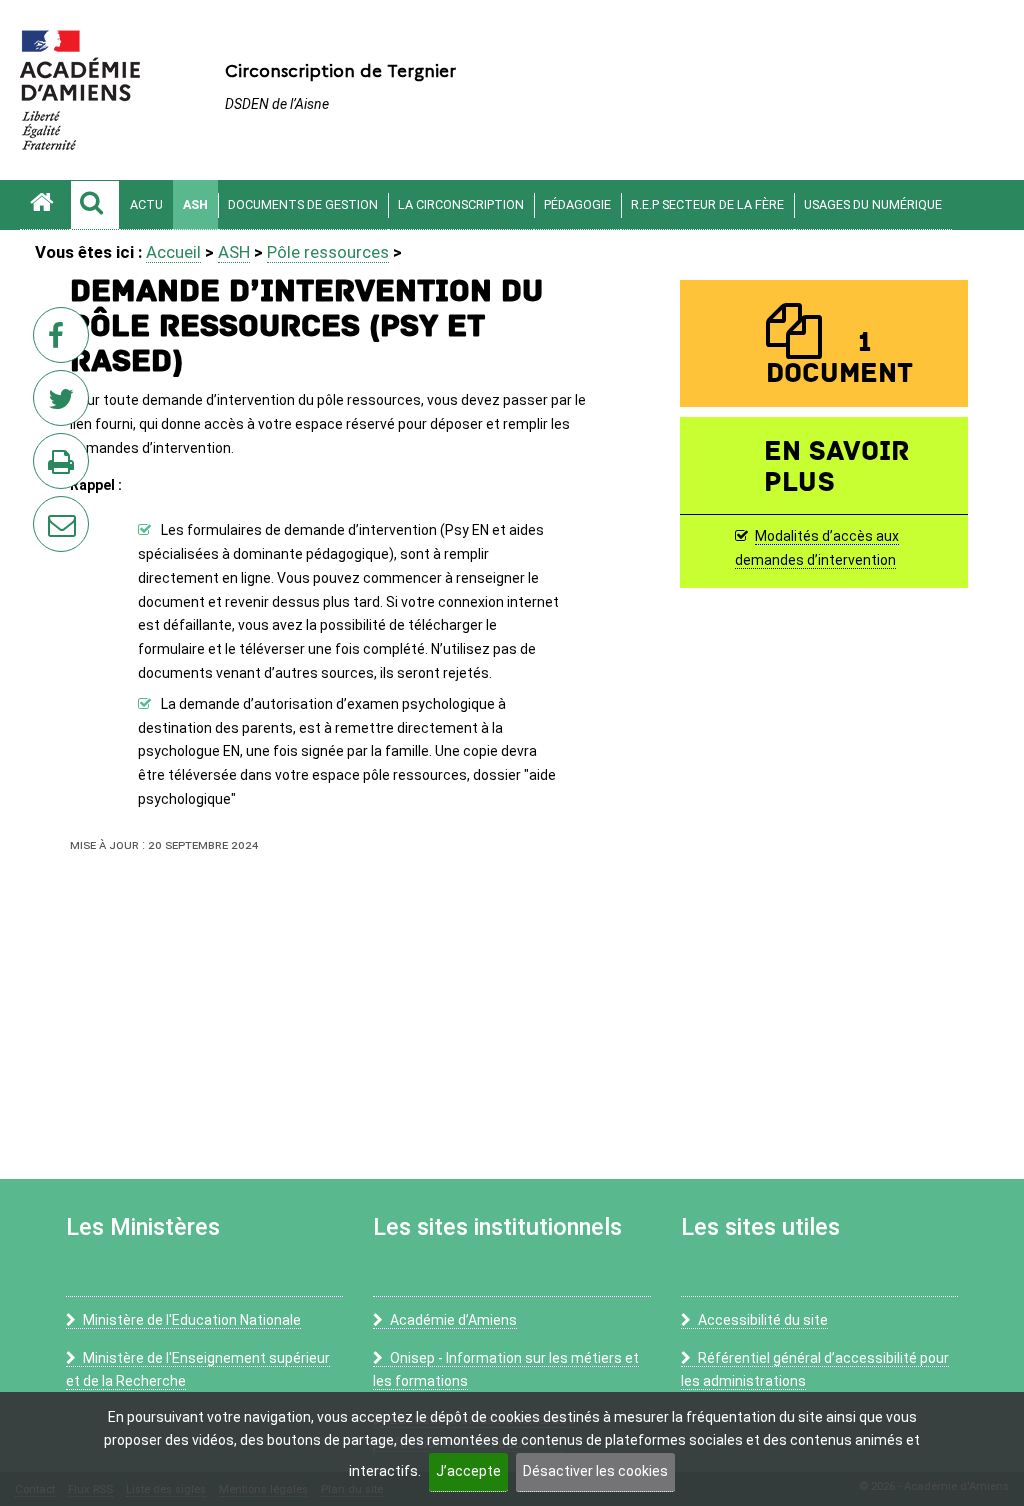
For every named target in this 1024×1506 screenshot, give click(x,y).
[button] (95, 205)
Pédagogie (577, 204)
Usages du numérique (873, 204)
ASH (195, 204)
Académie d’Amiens (453, 1320)
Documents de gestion (303, 204)
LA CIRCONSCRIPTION (461, 204)
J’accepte (468, 1471)
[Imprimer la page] (65, 467)
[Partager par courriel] (48, 511)
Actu (146, 204)
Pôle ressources (328, 252)
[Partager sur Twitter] (65, 404)
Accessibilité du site (763, 1320)
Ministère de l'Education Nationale (192, 1320)
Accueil (173, 252)
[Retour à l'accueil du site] (45, 205)
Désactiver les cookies (595, 1471)
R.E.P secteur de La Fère (707, 204)
